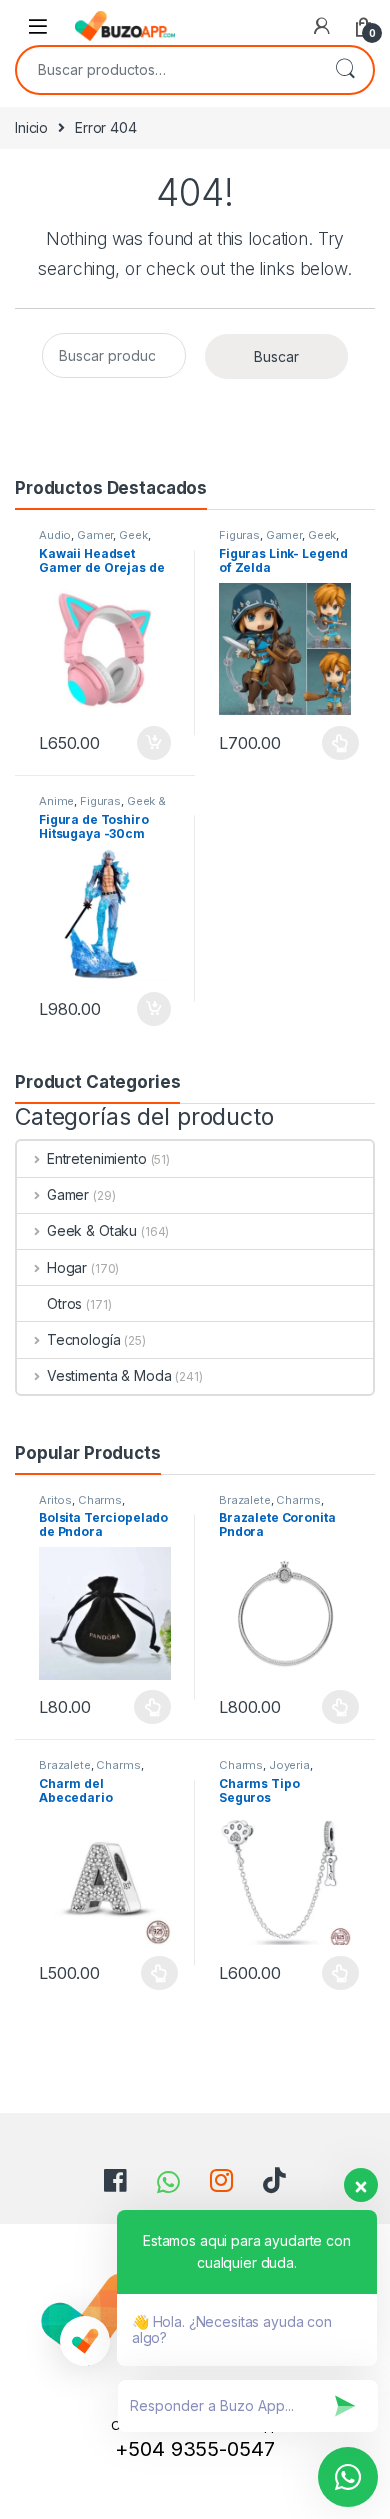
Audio (55, 535)
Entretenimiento (97, 1158)
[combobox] (167, 70)
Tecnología (83, 1339)
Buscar (345, 70)
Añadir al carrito (150, 743)
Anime (56, 801)
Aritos (55, 1500)
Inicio (31, 127)
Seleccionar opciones (319, 743)
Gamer (95, 535)
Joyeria (289, 1765)
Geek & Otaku (92, 1230)
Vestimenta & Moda (109, 1375)
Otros (64, 1303)
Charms (100, 1500)
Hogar (67, 1267)
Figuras (239, 535)
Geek (133, 535)
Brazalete (245, 1500)
